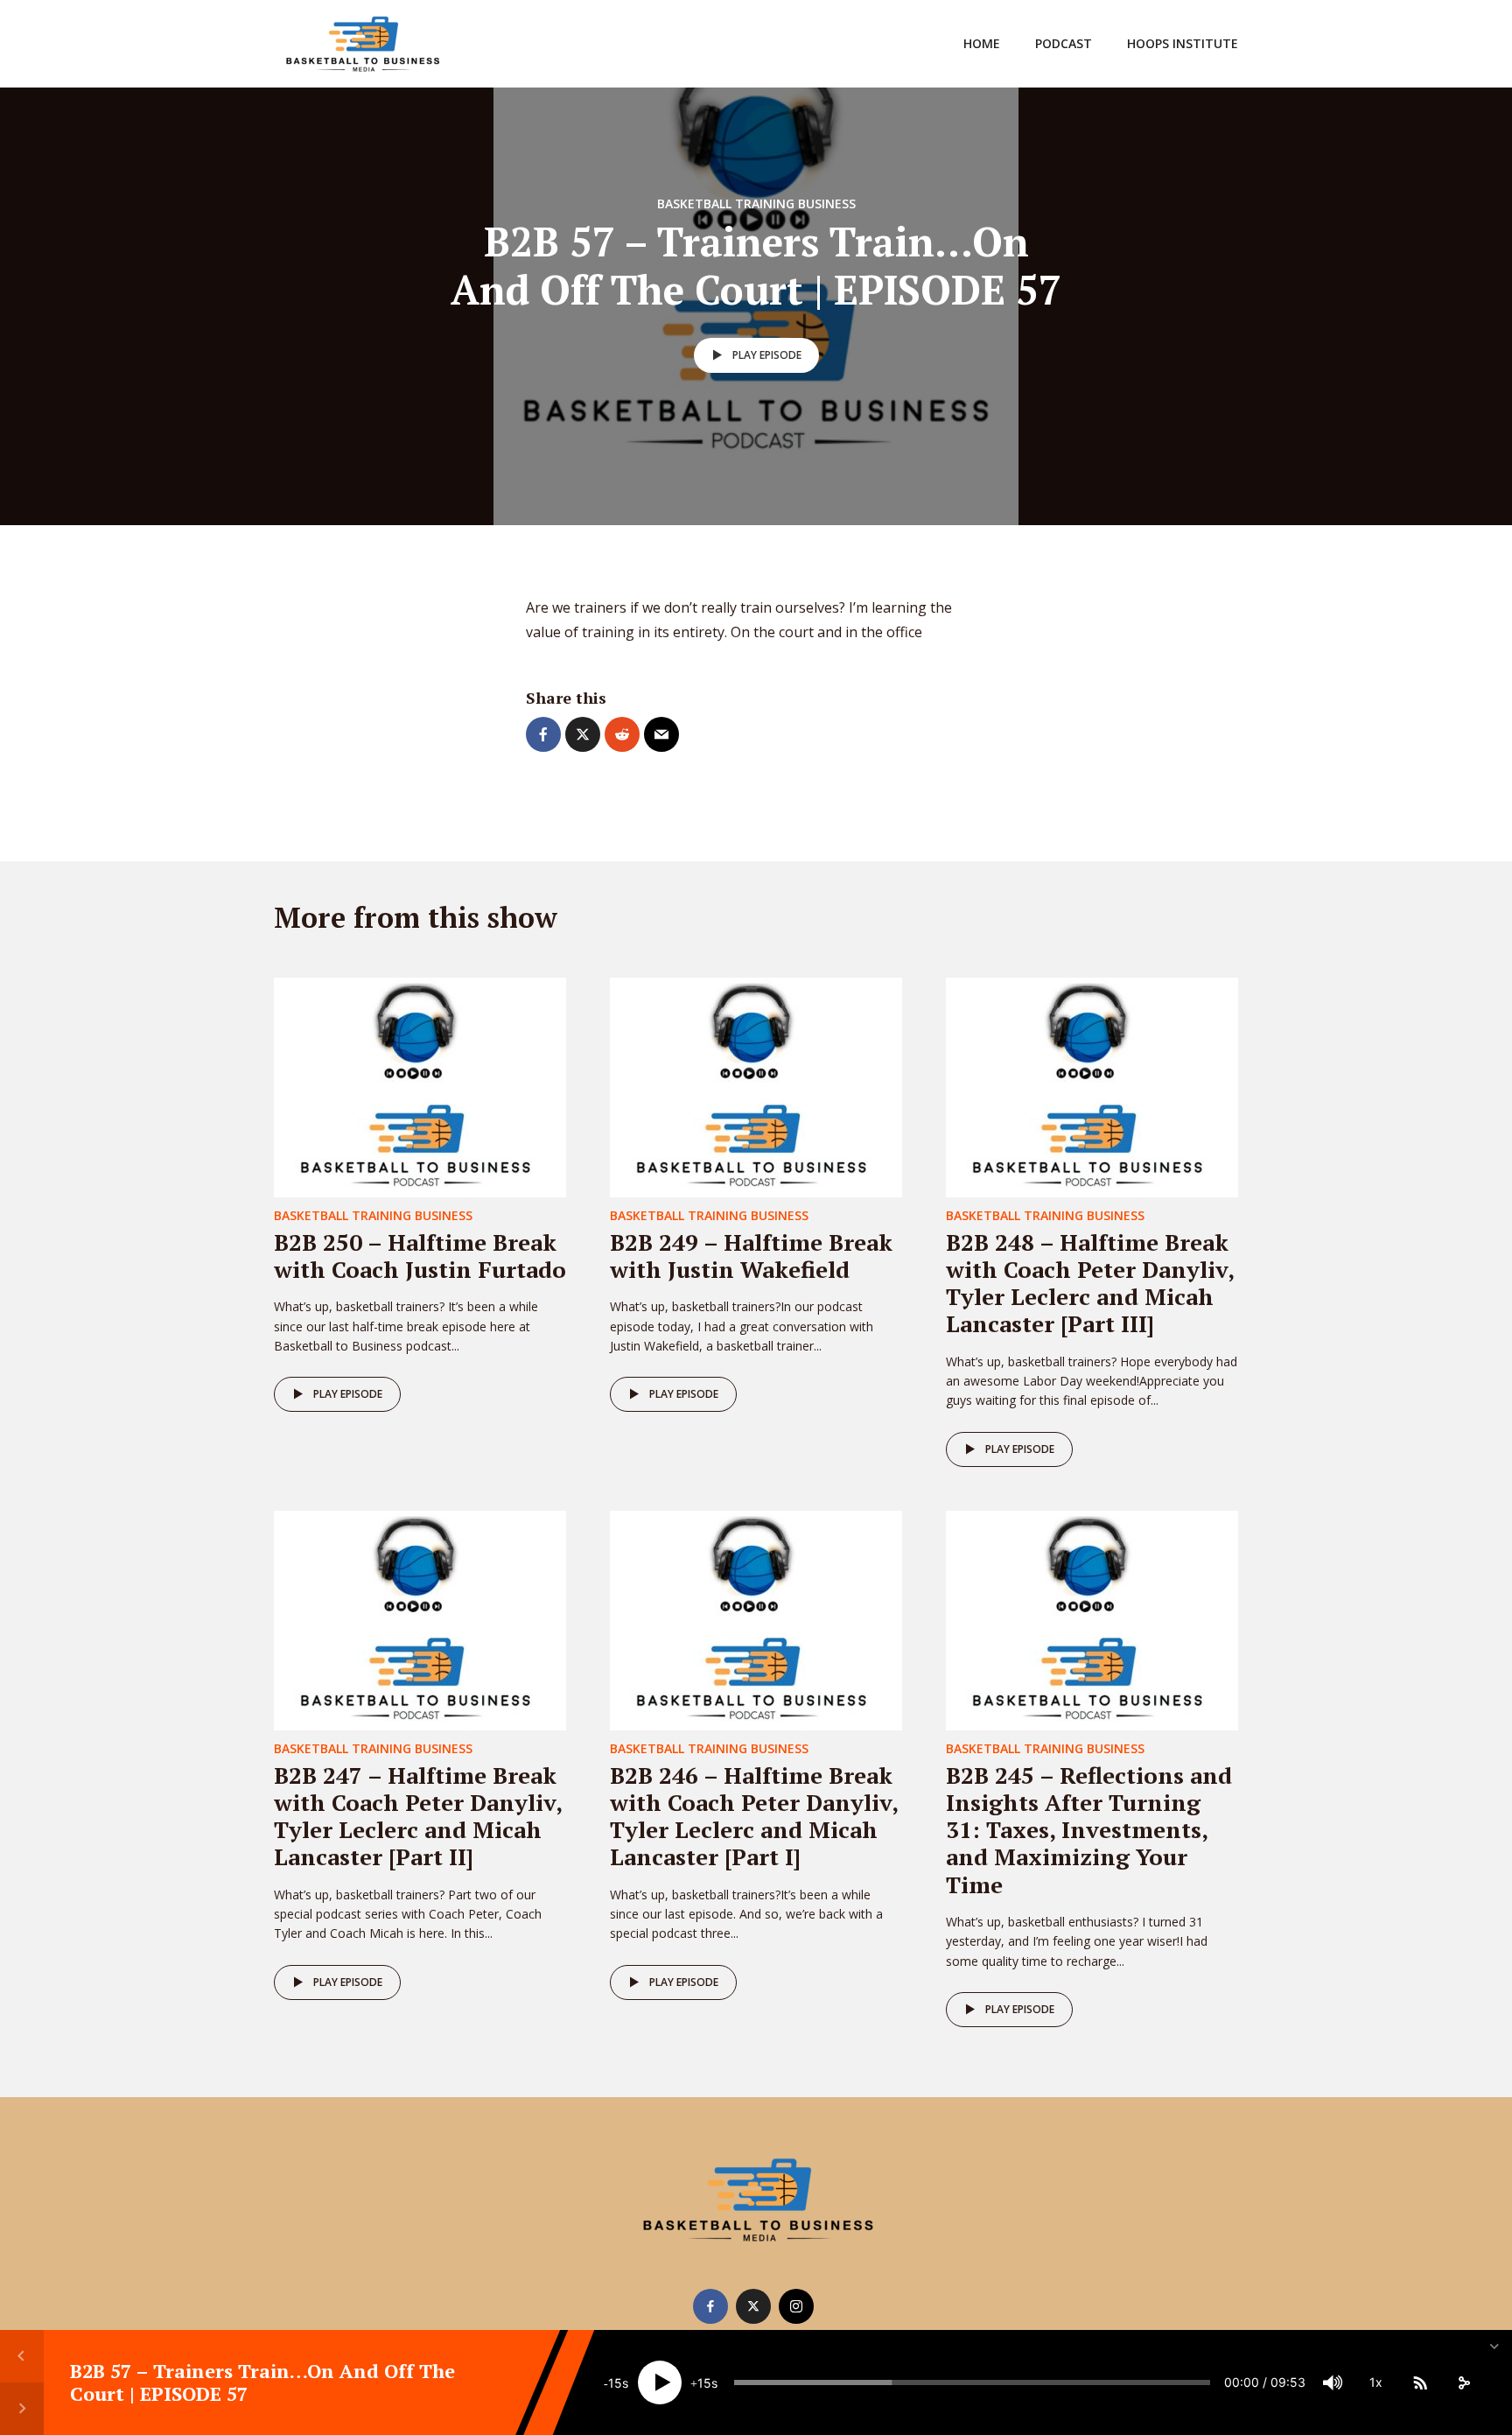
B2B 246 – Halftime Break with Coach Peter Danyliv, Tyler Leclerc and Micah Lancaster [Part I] (754, 1816)
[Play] (660, 2382)
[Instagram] (796, 2306)
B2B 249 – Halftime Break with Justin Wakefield (751, 1256)
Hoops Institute (1183, 43)
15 (615, 2383)
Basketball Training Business (756, 204)
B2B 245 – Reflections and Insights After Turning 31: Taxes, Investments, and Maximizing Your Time (1089, 1830)
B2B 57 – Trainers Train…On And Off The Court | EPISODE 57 (262, 2382)
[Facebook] (710, 2306)
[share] (1464, 2382)
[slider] (972, 2382)
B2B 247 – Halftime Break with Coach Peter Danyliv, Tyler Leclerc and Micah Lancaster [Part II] (418, 1816)
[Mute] (1333, 2382)
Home (982, 43)
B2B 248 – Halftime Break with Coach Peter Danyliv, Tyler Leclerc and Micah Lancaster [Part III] (1090, 1283)
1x (1376, 2382)
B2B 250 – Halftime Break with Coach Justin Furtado (420, 1256)
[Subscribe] (1420, 2382)
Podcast (1064, 43)
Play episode (767, 355)
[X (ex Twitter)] (753, 2306)
